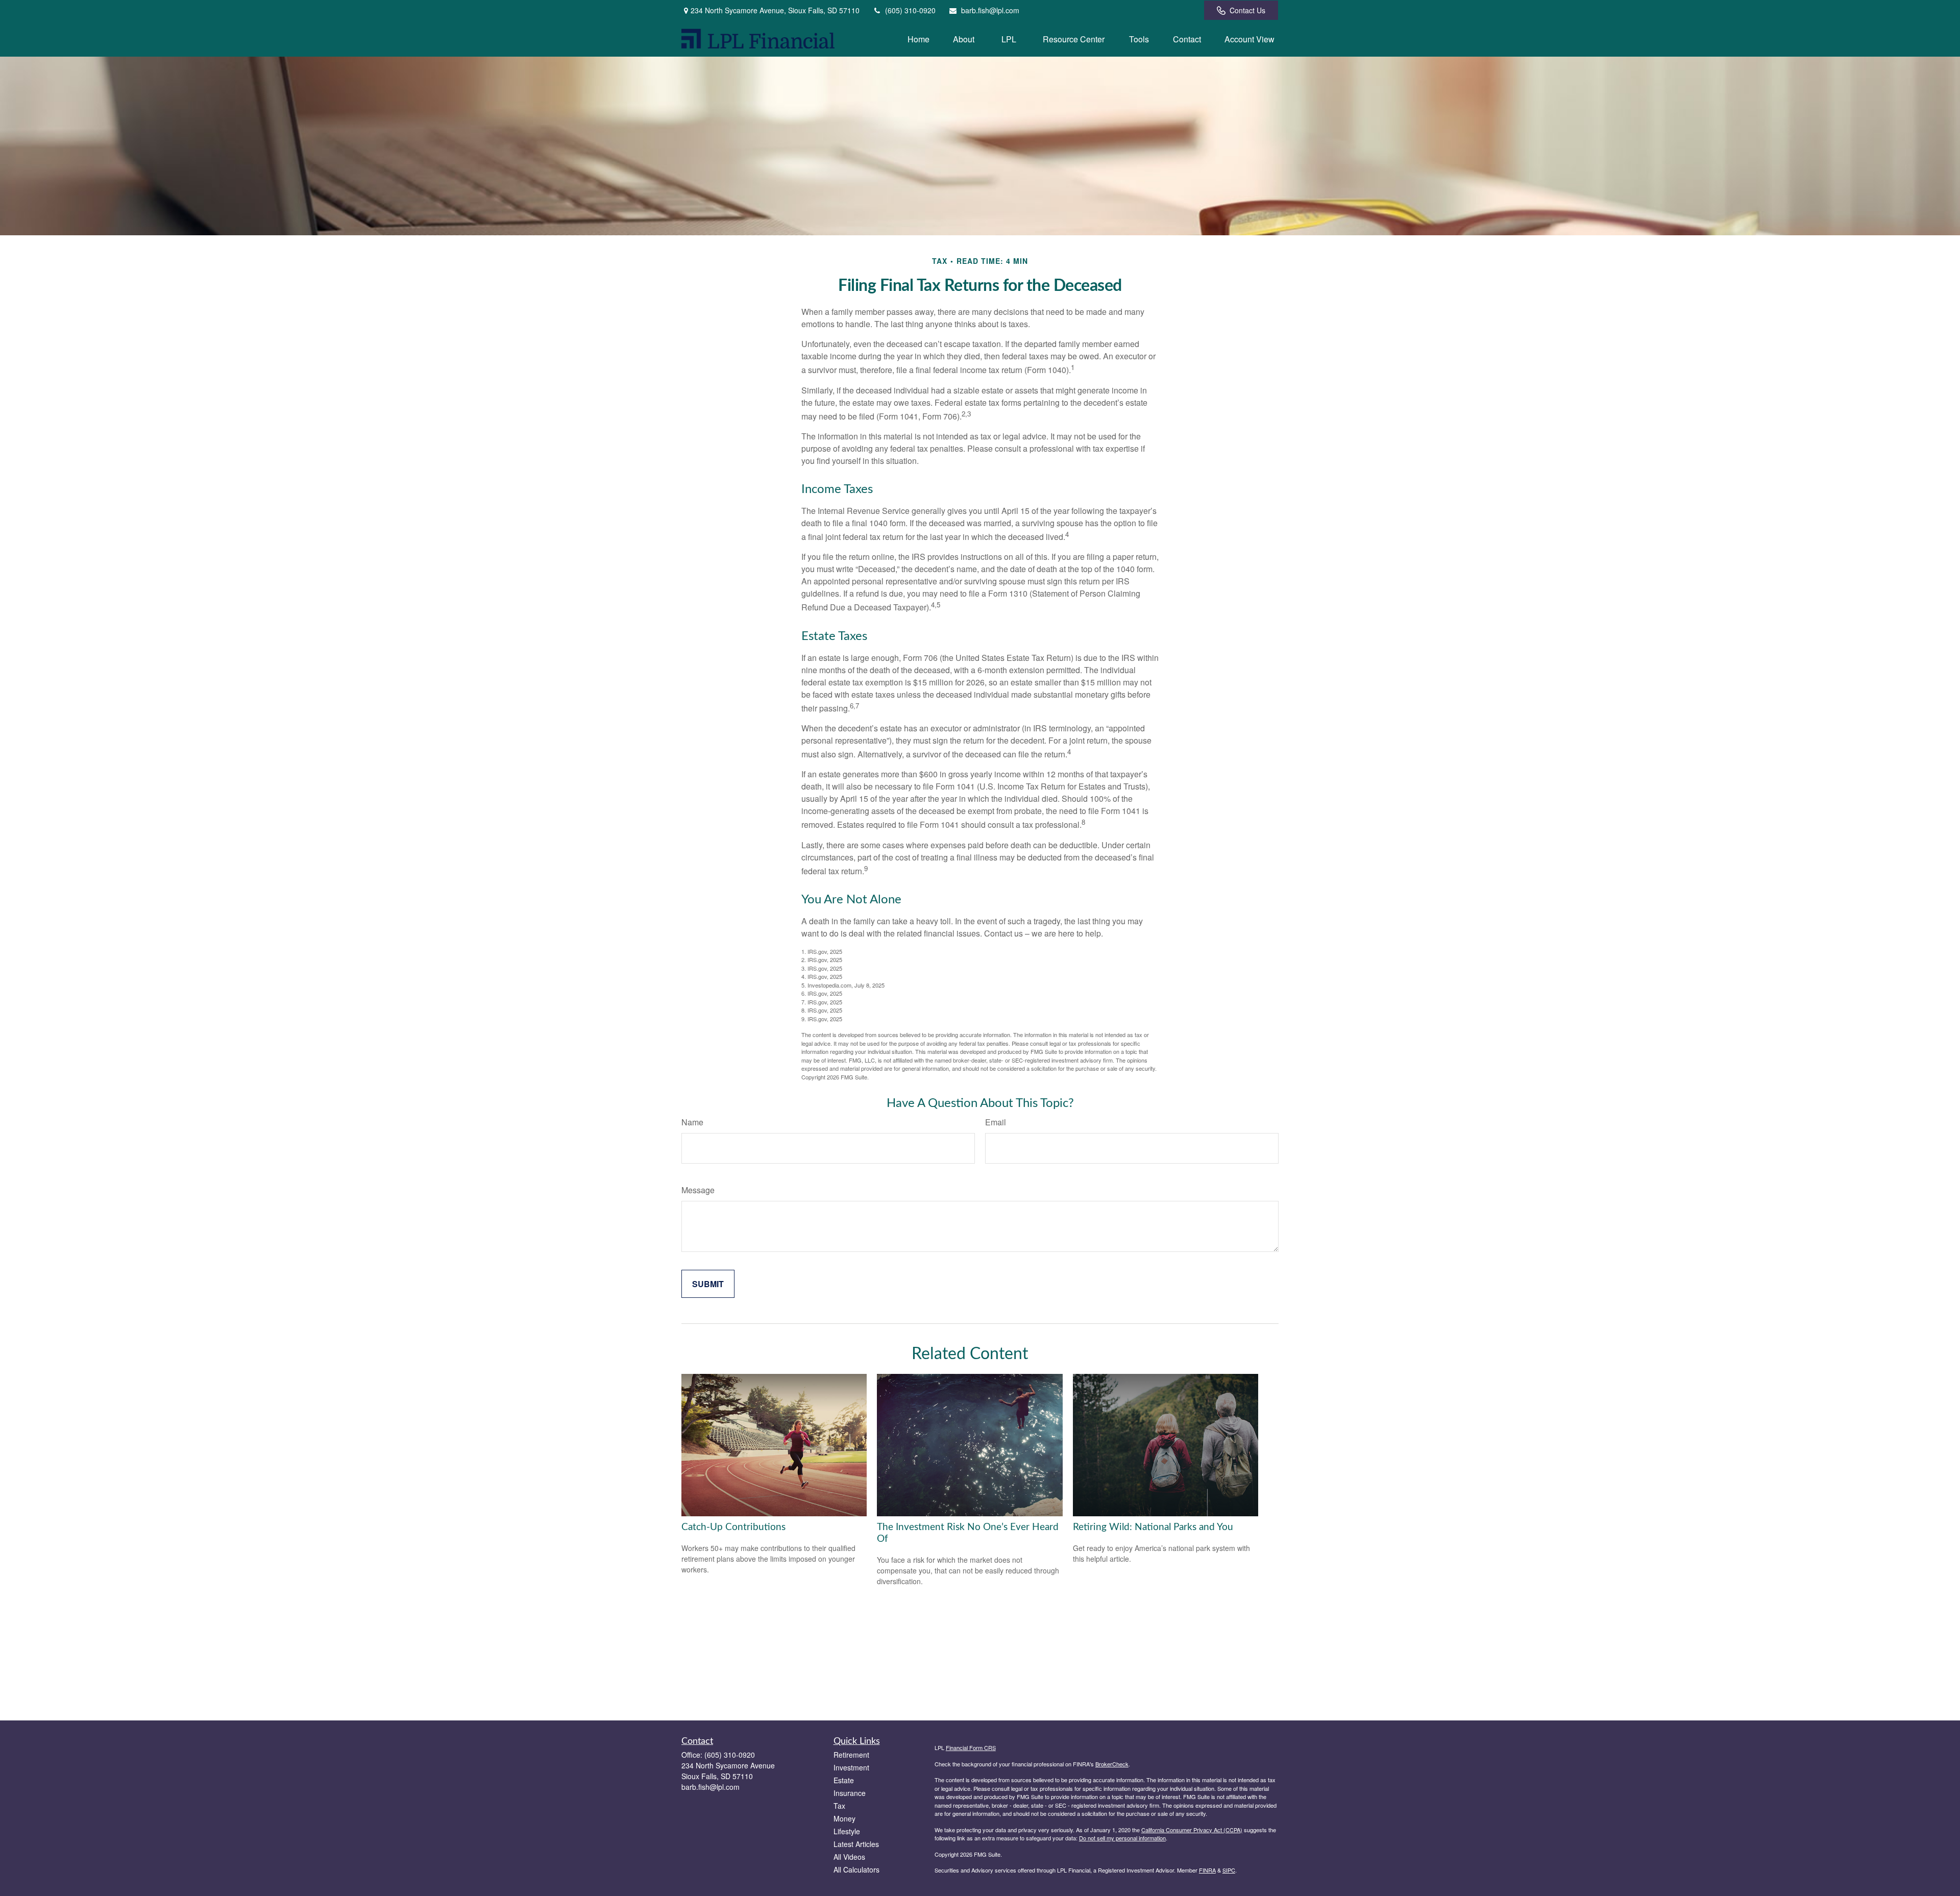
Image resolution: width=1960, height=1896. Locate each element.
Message (698, 1190)
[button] (918, 39)
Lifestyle (847, 1831)
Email (996, 1122)
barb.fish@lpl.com (990, 10)
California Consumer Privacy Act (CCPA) (1192, 1830)
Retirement (851, 1755)
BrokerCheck (1112, 1764)
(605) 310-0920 (910, 10)
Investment (851, 1767)
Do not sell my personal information (1122, 1838)
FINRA (1207, 1870)
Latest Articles (856, 1844)
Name (692, 1122)
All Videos (849, 1857)
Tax (839, 1806)
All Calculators (856, 1869)
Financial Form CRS (971, 1747)
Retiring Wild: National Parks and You (1153, 1527)
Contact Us (1247, 10)
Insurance (850, 1793)
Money (844, 1818)
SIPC (1229, 1870)
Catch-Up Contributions (733, 1527)
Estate (844, 1780)
